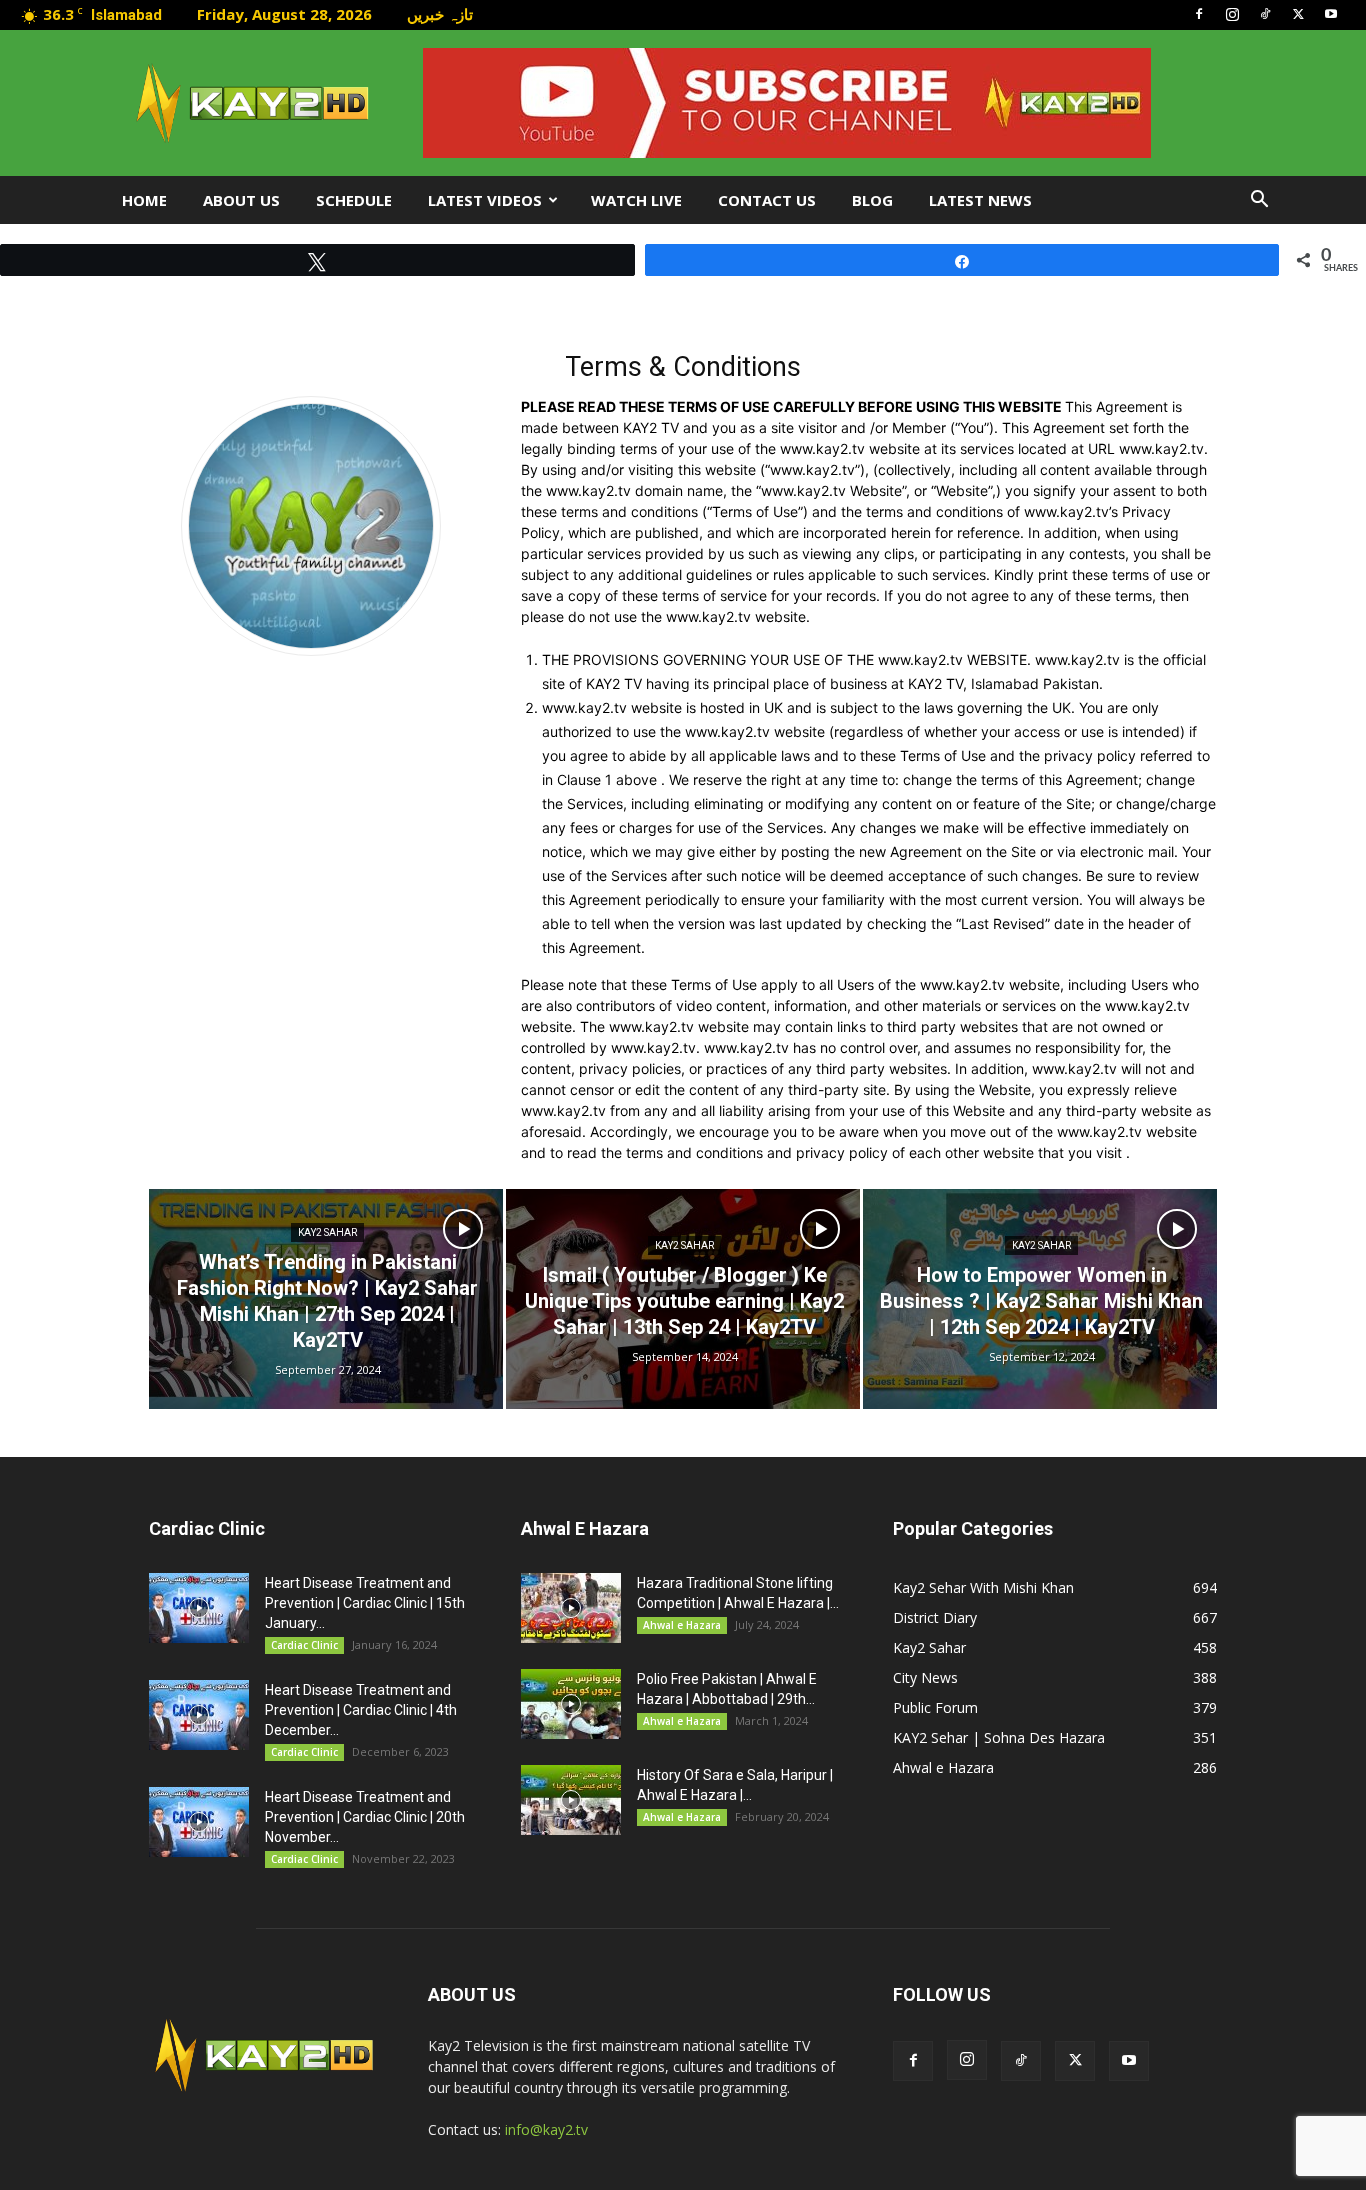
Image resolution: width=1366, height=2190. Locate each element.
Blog (872, 200)
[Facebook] (1199, 14)
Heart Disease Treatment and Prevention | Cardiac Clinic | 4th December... (361, 1710)
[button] (1259, 201)
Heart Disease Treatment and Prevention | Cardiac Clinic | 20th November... (365, 1817)
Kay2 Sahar (327, 1232)
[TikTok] (1265, 14)
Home (144, 200)
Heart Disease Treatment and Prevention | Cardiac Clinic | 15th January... (365, 1603)
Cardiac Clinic (304, 1645)
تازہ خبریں (440, 14)
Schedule (354, 200)
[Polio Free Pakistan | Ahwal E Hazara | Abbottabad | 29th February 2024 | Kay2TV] (571, 1704)
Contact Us (767, 200)
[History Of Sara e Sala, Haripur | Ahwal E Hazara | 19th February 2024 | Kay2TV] (571, 1800)
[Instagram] (1232, 14)
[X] (1298, 14)
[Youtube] (1331, 14)
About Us (241, 200)
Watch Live (636, 200)
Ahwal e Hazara (682, 1625)
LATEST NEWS (980, 200)
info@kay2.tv (546, 2129)
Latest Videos (485, 200)
